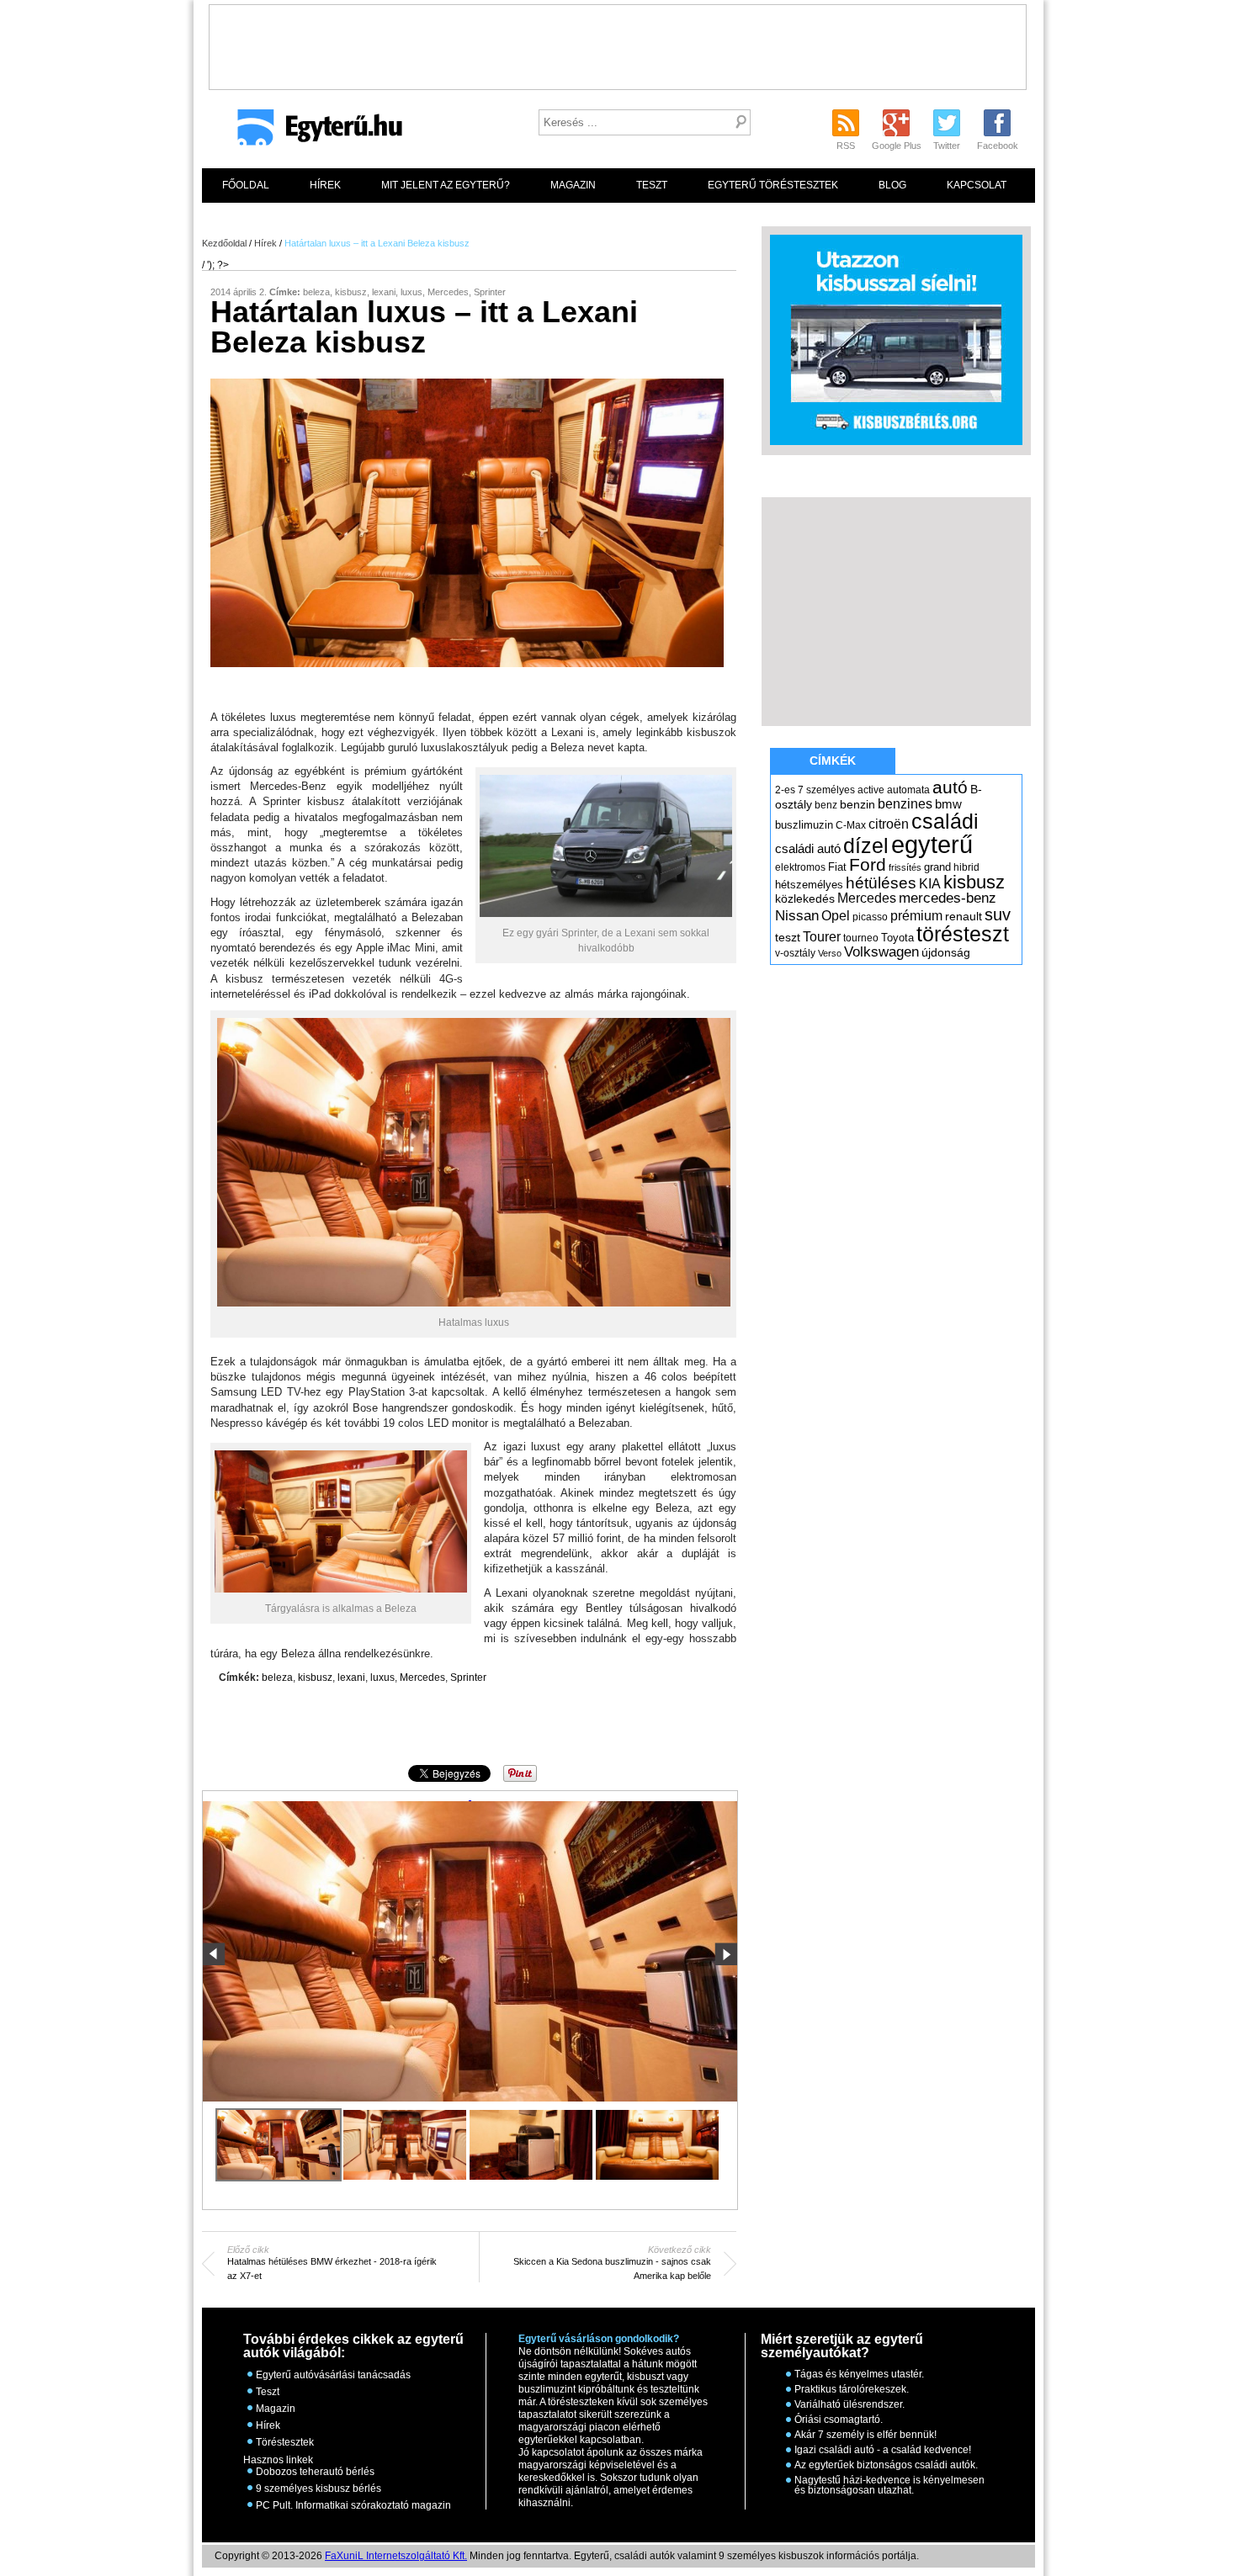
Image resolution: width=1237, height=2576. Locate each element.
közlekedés (805, 898)
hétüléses (881, 883)
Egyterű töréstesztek (773, 185)
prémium (916, 915)
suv (998, 914)
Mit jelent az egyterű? (446, 185)
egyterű (932, 844)
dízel (866, 845)
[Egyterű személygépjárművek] (313, 133)
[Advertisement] (618, 43)
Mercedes (448, 292)
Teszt (652, 185)
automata (908, 790)
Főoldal (246, 185)
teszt (788, 937)
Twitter (947, 146)
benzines (905, 803)
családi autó (808, 849)
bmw (948, 804)
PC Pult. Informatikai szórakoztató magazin (353, 2505)
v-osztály (795, 953)
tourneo (861, 938)
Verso (830, 953)
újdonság (946, 952)
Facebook (998, 146)
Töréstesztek (285, 2442)
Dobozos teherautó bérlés (315, 2472)
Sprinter (490, 292)
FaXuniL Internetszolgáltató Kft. (396, 2556)
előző (214, 1954)
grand (937, 867)
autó (950, 787)
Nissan (797, 916)
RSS (846, 146)
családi (945, 821)
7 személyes (826, 790)
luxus (411, 292)
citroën (889, 824)
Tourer (822, 937)
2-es (785, 790)
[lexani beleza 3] (531, 2145)
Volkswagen (881, 951)
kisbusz (351, 292)
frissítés (905, 867)
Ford (868, 864)
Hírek (325, 185)
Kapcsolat (977, 185)
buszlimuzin (804, 825)
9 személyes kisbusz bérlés (319, 2489)
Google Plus (897, 146)
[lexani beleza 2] (405, 2145)
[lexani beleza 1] (470, 1801)
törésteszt (963, 934)
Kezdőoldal (224, 243)
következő (726, 1954)
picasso (870, 917)
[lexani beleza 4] (657, 2145)
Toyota (897, 938)
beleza (316, 292)
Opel (836, 915)
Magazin (573, 185)
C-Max (851, 825)
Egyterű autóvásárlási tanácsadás (333, 2375)
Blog (892, 185)
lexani (384, 292)
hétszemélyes (809, 885)
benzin (857, 804)
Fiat (837, 867)
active (871, 790)
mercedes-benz (948, 898)
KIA (930, 884)
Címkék (833, 761)
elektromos (800, 867)
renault (964, 916)
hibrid (966, 867)
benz (826, 805)
